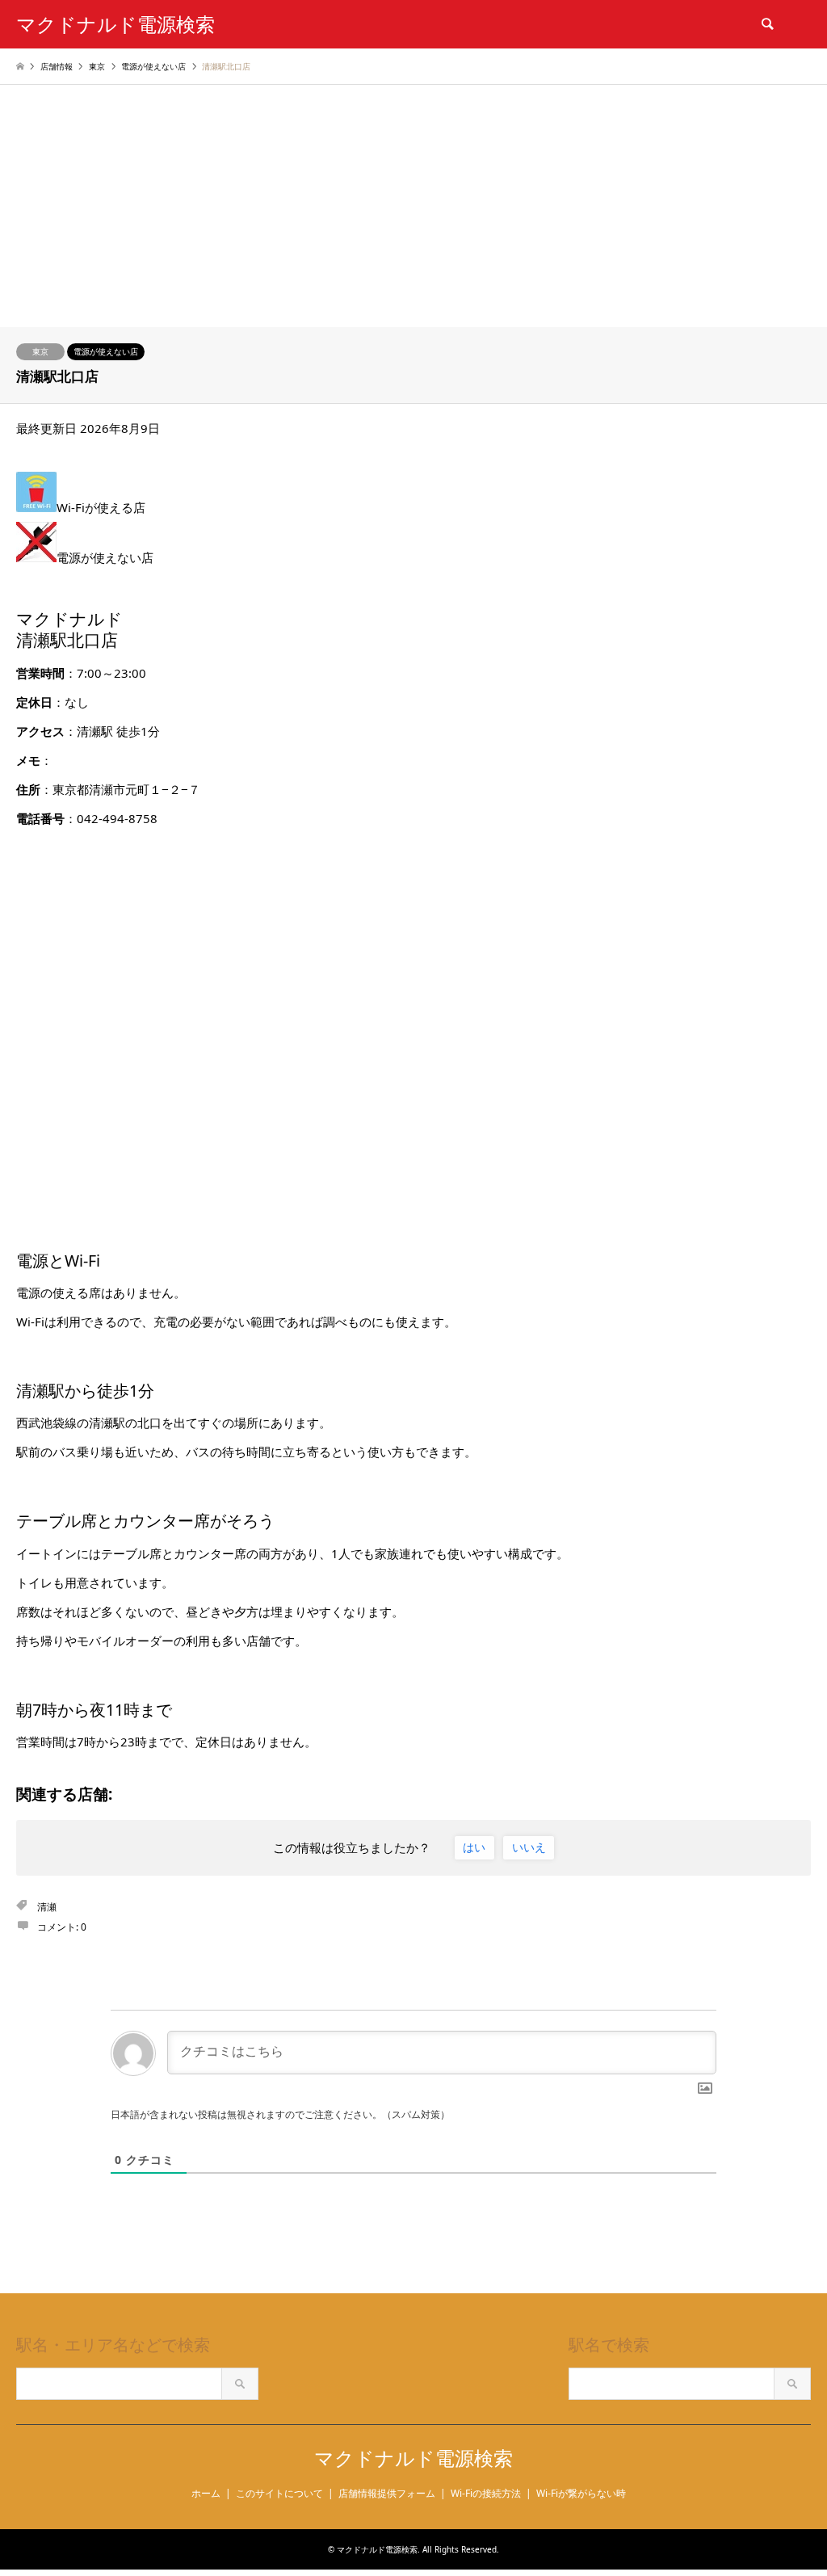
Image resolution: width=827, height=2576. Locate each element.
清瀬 (47, 1907)
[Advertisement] (413, 206)
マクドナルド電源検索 (413, 2458)
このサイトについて (279, 2493)
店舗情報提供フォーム (387, 2493)
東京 (40, 351)
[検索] (766, 24)
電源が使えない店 (106, 351)
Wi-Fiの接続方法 (486, 2493)
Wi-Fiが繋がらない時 (581, 2493)
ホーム (206, 2493)
